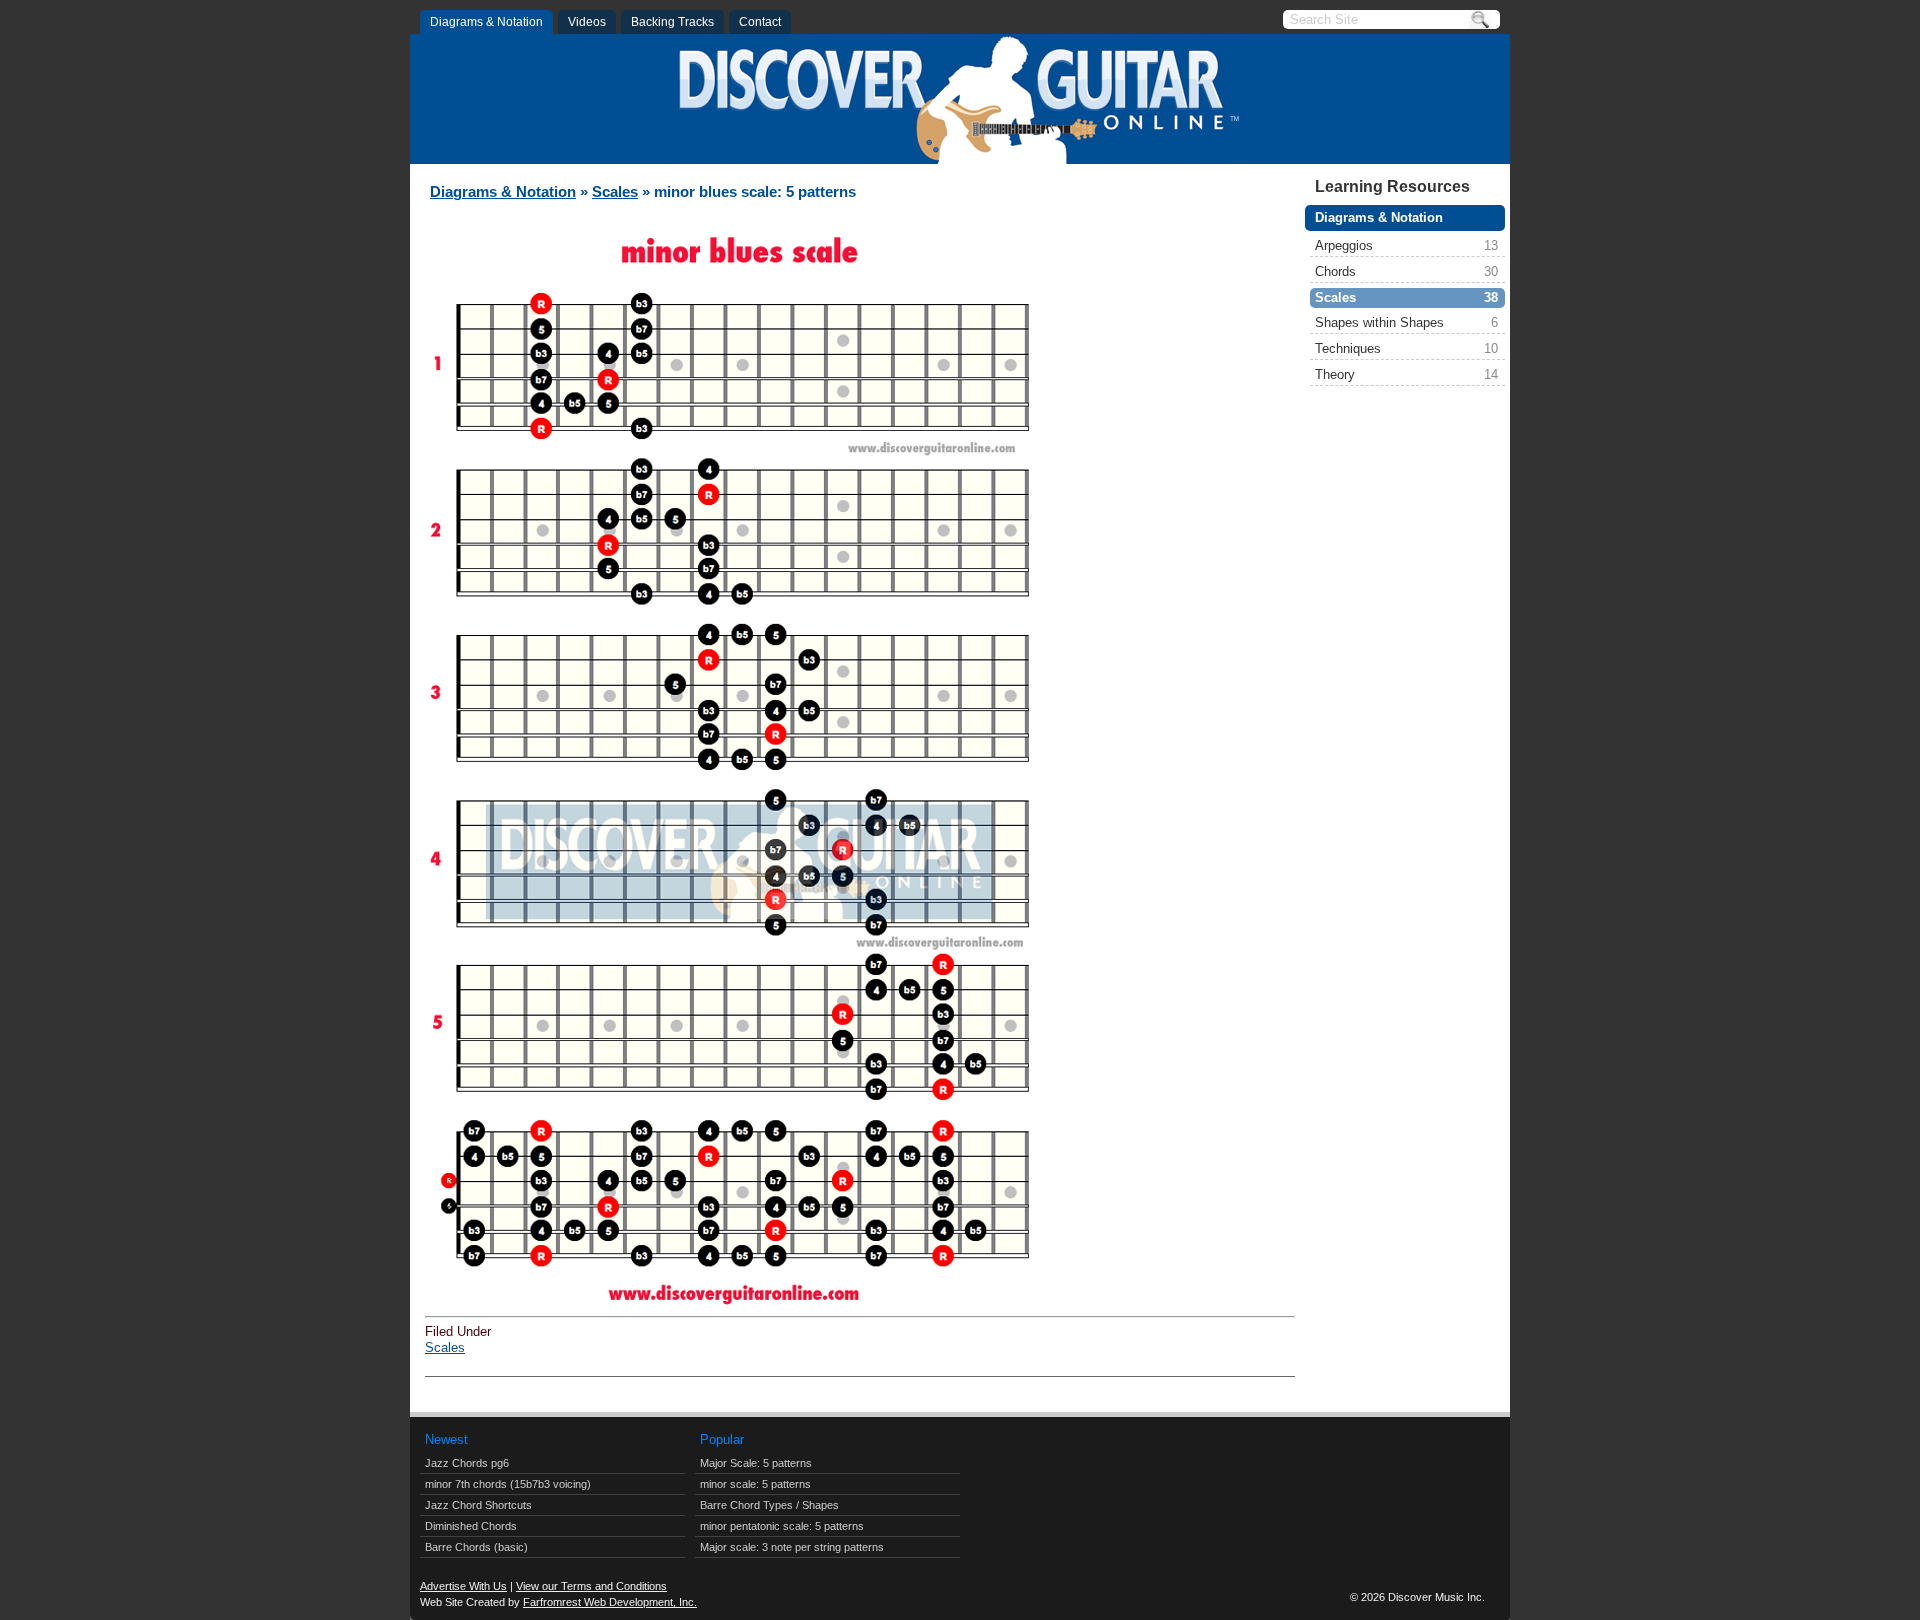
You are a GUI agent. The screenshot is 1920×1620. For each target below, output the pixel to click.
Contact (760, 22)
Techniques (1406, 348)
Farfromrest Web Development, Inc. (610, 1602)
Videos (587, 22)
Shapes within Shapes (1406, 322)
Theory (1406, 374)
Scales (1406, 297)
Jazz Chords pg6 (467, 1463)
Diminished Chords (471, 1526)
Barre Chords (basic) (476, 1547)
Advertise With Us (463, 1586)
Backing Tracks (672, 22)
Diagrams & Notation (486, 22)
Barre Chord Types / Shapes (769, 1505)
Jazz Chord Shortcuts (478, 1505)
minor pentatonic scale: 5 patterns (782, 1526)
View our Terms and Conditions (591, 1586)
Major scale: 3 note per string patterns (792, 1547)
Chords (1406, 271)
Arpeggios (1406, 245)
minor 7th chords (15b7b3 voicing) (508, 1484)
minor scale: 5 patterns (755, 1484)
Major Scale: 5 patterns (756, 1463)
